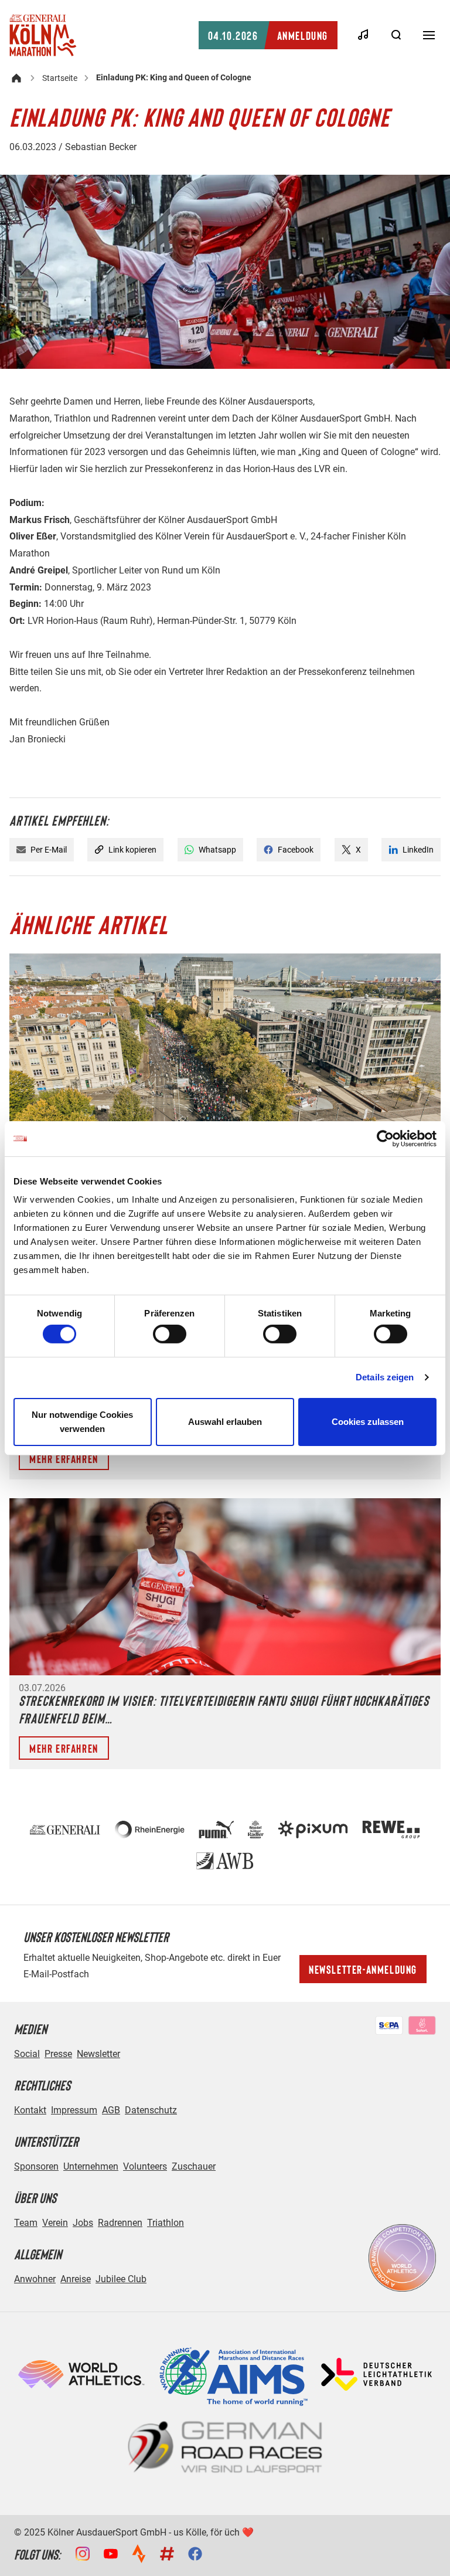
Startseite (60, 78)
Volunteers (145, 2166)
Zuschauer (194, 2166)
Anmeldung (268, 35)
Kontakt (30, 2110)
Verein (55, 2223)
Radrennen (120, 2223)
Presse (58, 2054)
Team (26, 2223)
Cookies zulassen (368, 1422)
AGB (111, 2110)
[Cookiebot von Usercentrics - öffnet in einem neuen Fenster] (385, 1138)
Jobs (83, 2223)
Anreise (76, 2279)
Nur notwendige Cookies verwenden (82, 1422)
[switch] (170, 1334)
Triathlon (166, 2223)
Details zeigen (385, 1377)
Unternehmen (91, 2166)
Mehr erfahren (64, 1458)
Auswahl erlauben (225, 1422)
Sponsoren (36, 2166)
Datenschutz (151, 2110)
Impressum (74, 2110)
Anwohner (35, 2279)
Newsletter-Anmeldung (363, 1969)
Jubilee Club (121, 2279)
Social (27, 2054)
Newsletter (98, 2054)
